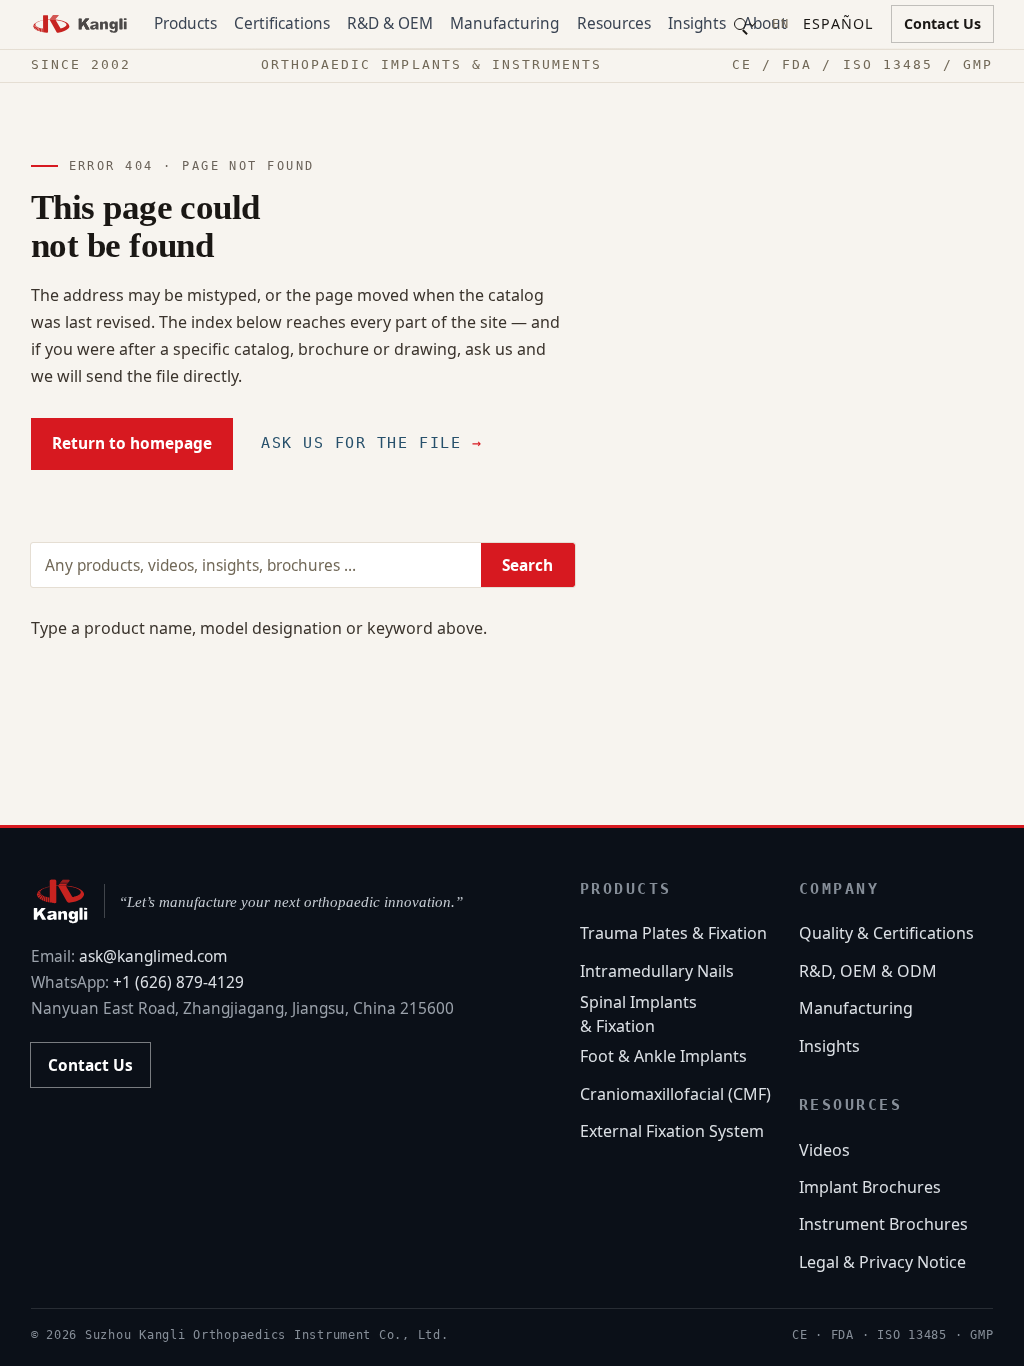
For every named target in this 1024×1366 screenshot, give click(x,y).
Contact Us (942, 23)
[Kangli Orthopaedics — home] (80, 24)
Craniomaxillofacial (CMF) (675, 1094)
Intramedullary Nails (657, 971)
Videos (824, 1150)
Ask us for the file (371, 443)
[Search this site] (744, 24)
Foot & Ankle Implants (663, 1056)
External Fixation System (672, 1131)
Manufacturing (504, 23)
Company (839, 889)
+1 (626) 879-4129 (178, 982)
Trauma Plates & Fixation (673, 933)
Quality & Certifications (886, 933)
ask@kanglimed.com (153, 956)
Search (527, 565)
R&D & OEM (390, 23)
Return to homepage (132, 443)
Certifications (282, 23)
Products (185, 23)
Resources (614, 23)
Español (838, 23)
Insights (697, 23)
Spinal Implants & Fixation (638, 1014)
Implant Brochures (870, 1187)
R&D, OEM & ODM (868, 971)
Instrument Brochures (883, 1224)
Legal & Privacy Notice (882, 1262)
